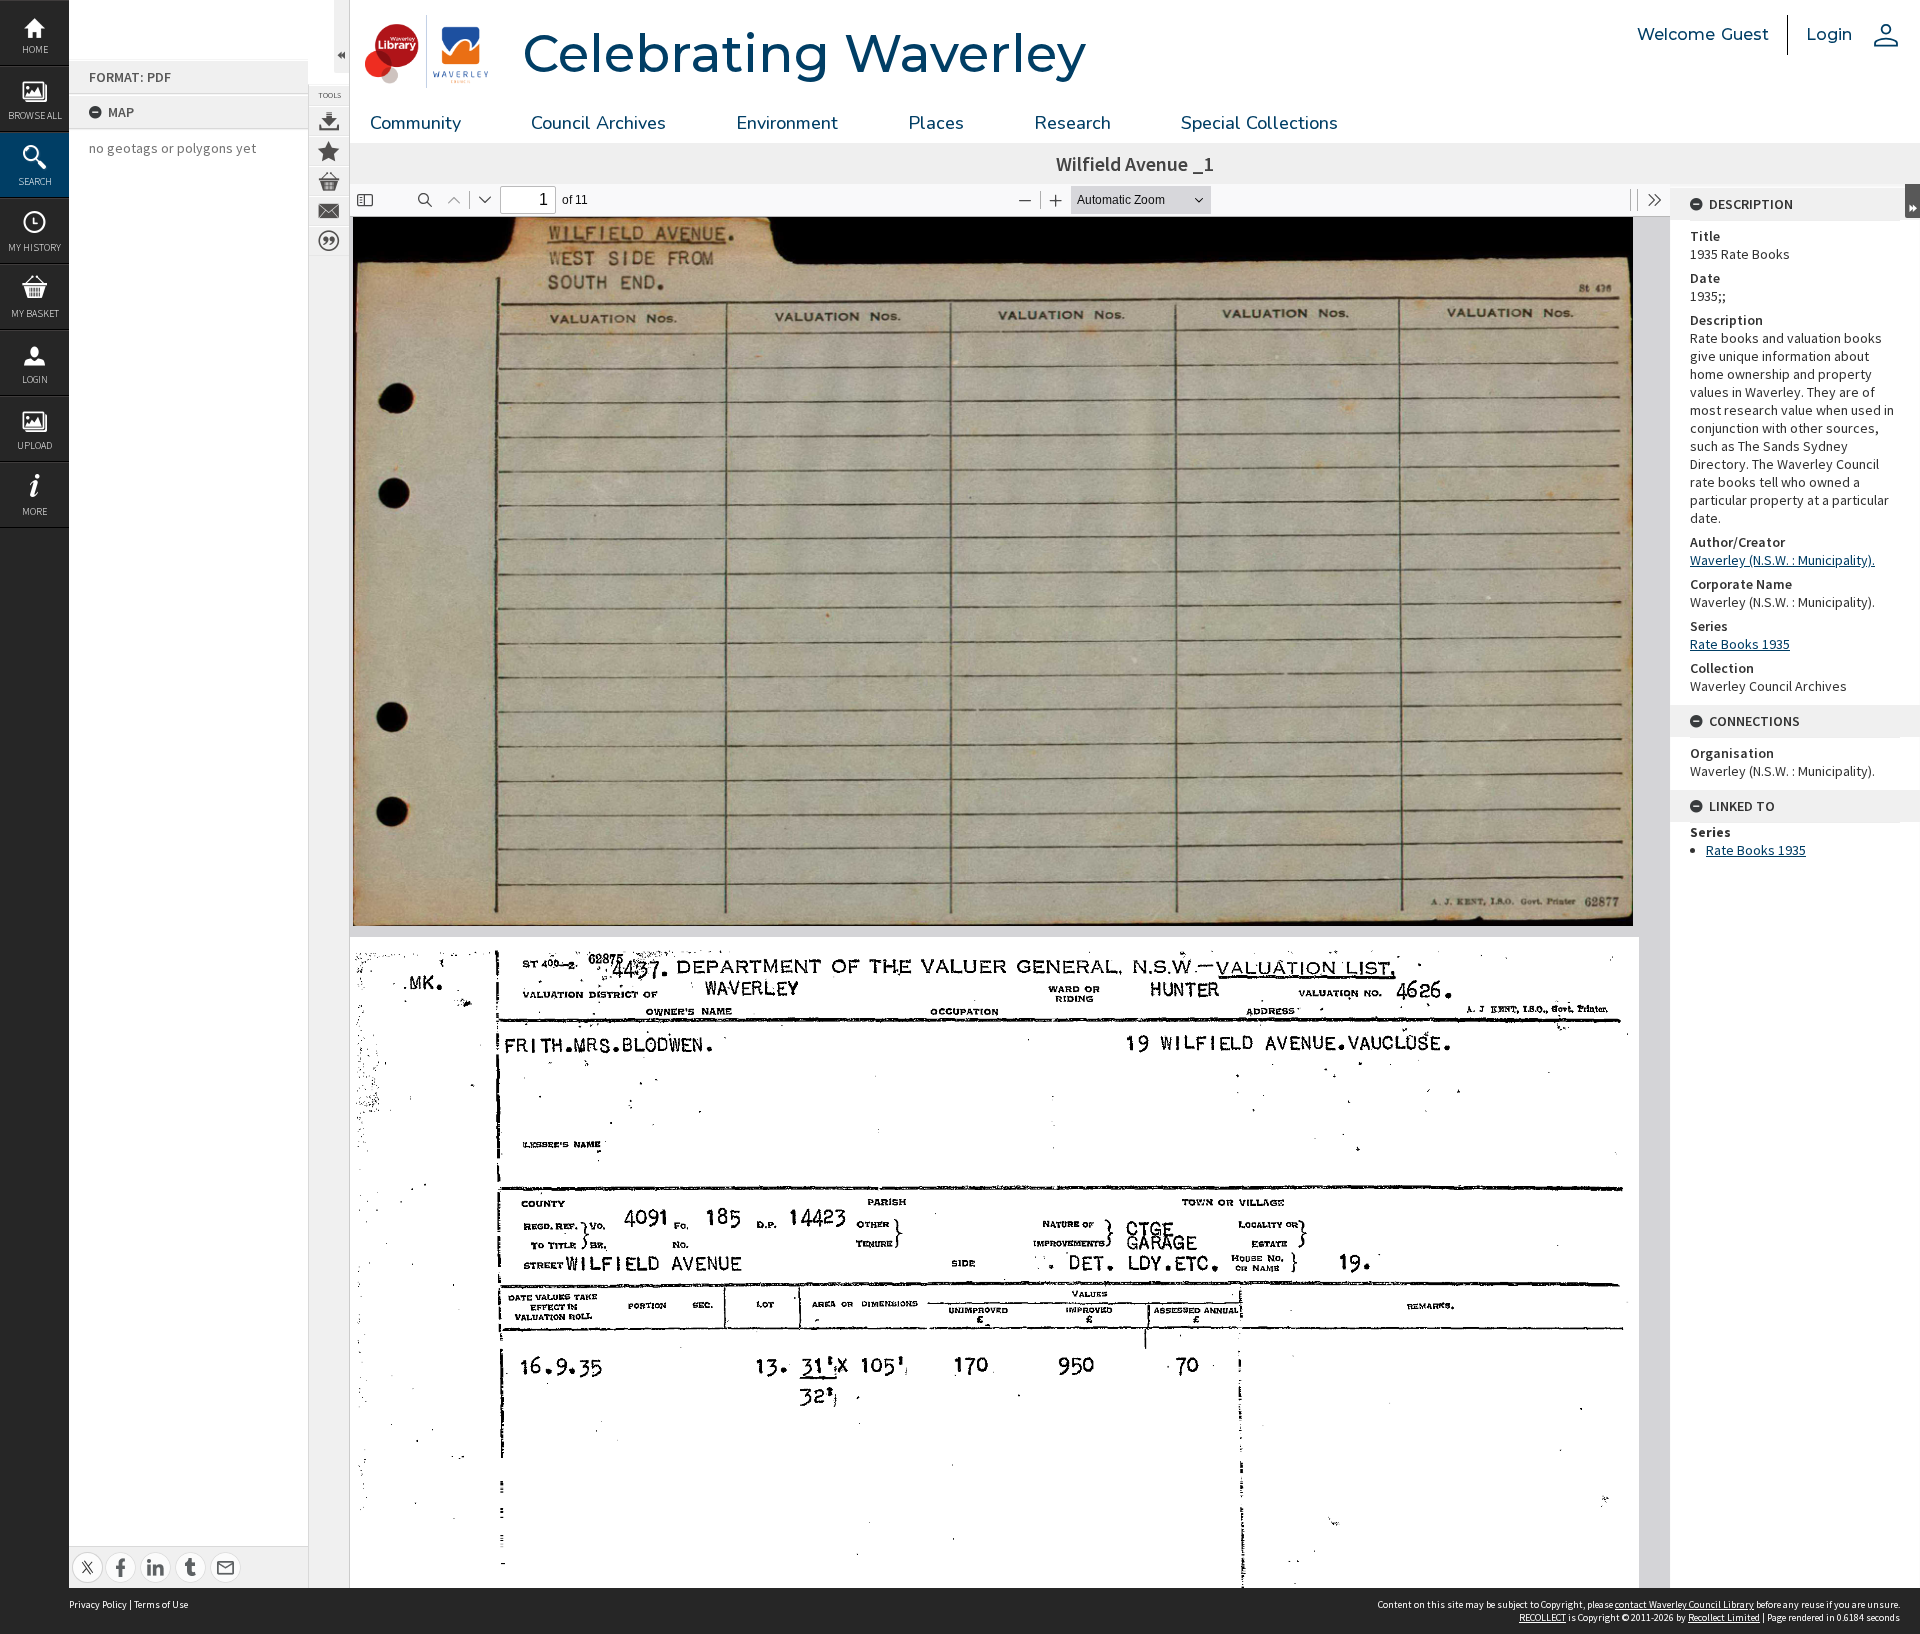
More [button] (34, 511)
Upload (34, 445)
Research (1072, 123)
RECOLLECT (1542, 1617)
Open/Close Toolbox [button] (341, 36)
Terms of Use (161, 1604)
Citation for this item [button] (329, 241)
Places (936, 123)
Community (415, 123)
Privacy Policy (98, 1604)
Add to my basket (329, 181)
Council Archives (598, 123)
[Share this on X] (87, 1556)
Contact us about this (329, 211)
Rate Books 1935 (1740, 644)
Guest (1745, 34)
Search (35, 181)
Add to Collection (329, 151)
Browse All (35, 115)
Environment (787, 123)
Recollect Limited (1724, 1617)
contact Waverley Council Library (1684, 1604)
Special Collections (1259, 123)
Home (35, 49)
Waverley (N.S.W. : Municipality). (1782, 560)
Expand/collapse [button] (1912, 201)
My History (34, 247)
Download (329, 121)
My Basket (35, 313)
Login (35, 379)
